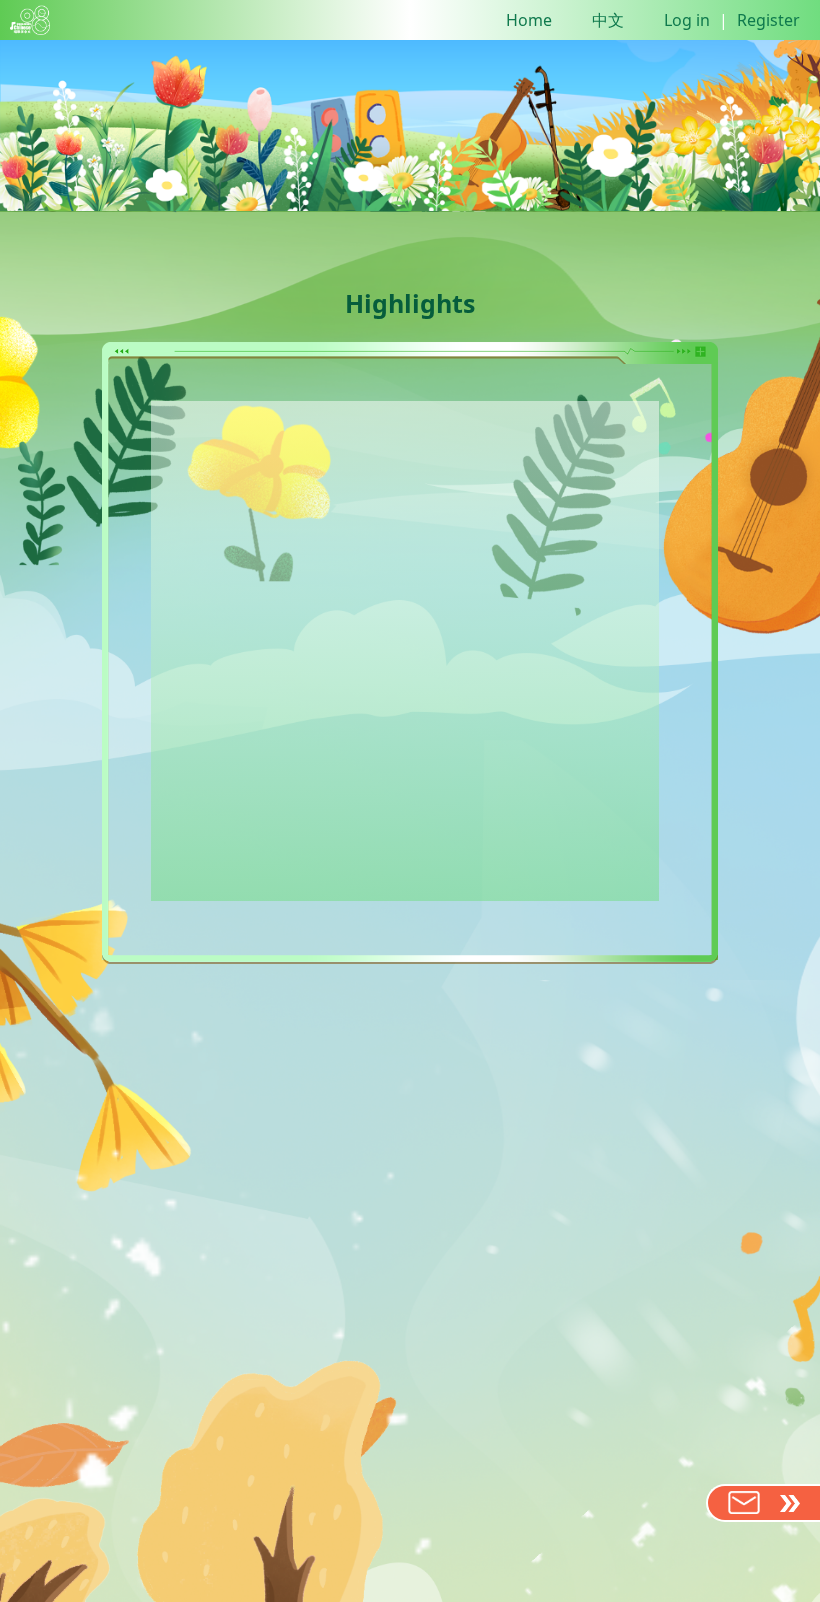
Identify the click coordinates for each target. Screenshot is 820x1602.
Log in (687, 20)
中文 (608, 20)
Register (768, 20)
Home (529, 20)
